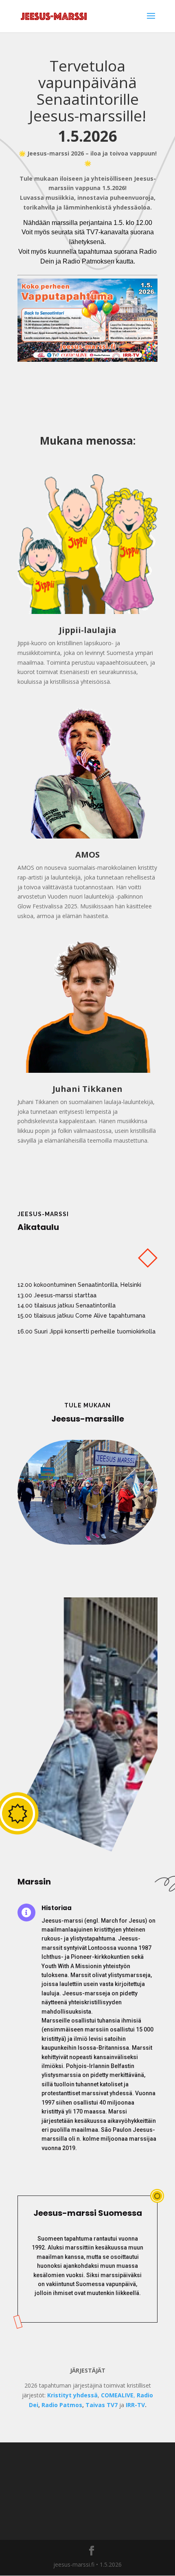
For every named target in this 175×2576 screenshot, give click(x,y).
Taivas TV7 (102, 2405)
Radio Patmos (62, 2405)
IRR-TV (135, 2405)
